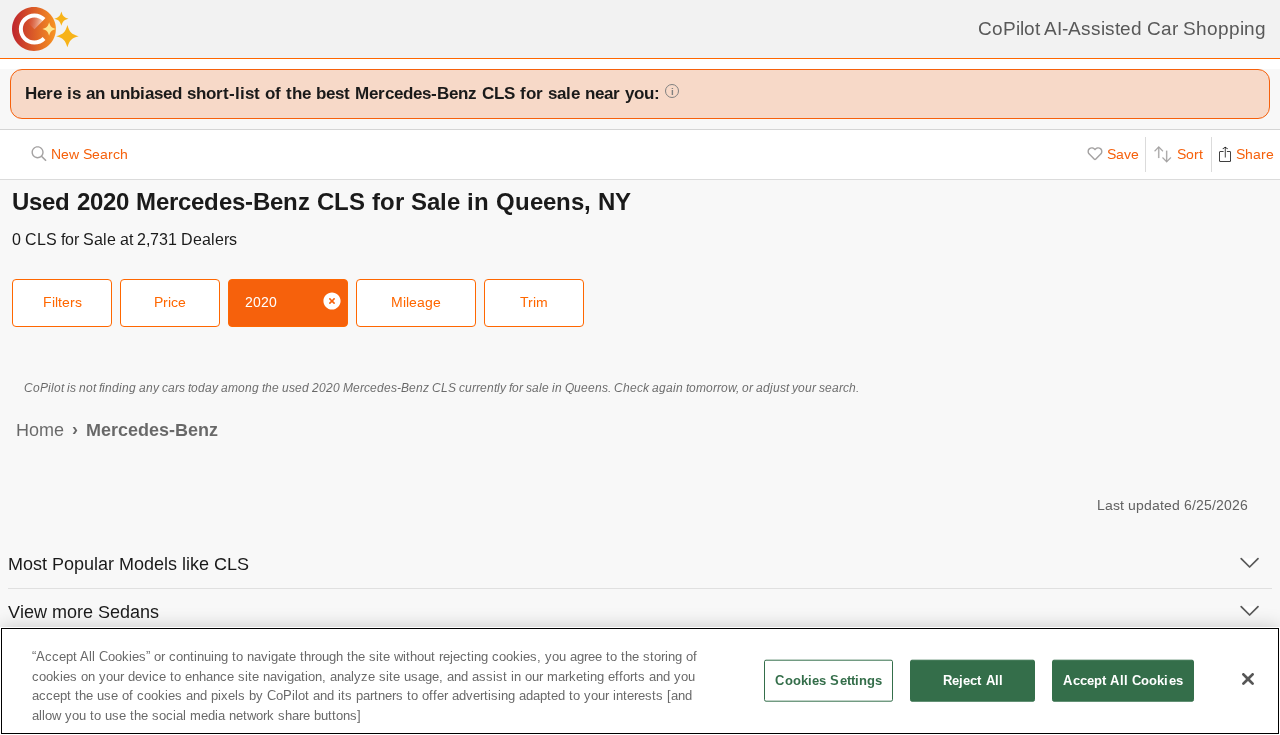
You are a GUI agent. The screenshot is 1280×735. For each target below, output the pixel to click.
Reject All (973, 680)
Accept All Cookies (1122, 680)
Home (40, 430)
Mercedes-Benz (152, 430)
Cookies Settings (828, 680)
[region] (640, 681)
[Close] (1248, 679)
